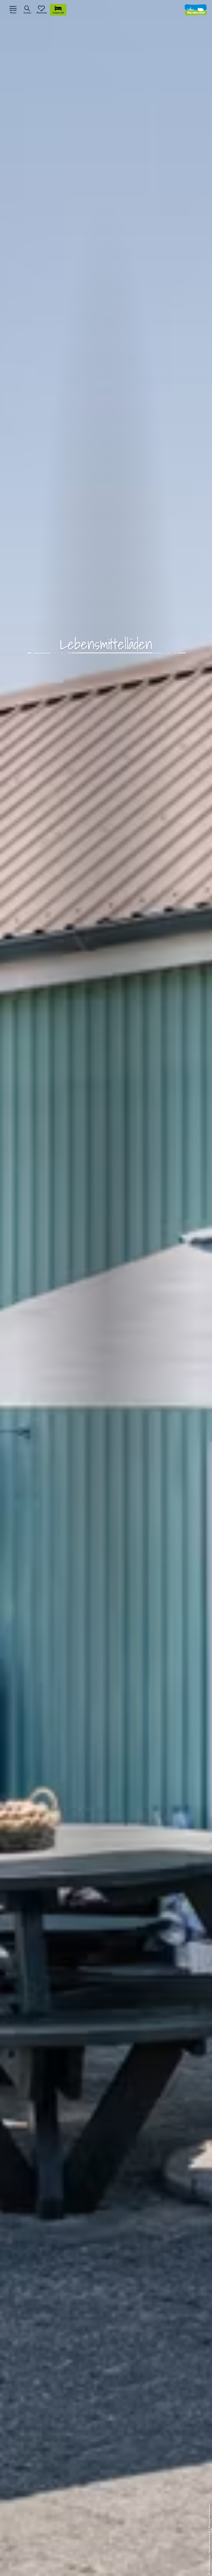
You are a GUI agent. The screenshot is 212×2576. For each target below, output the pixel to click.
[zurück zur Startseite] (196, 10)
